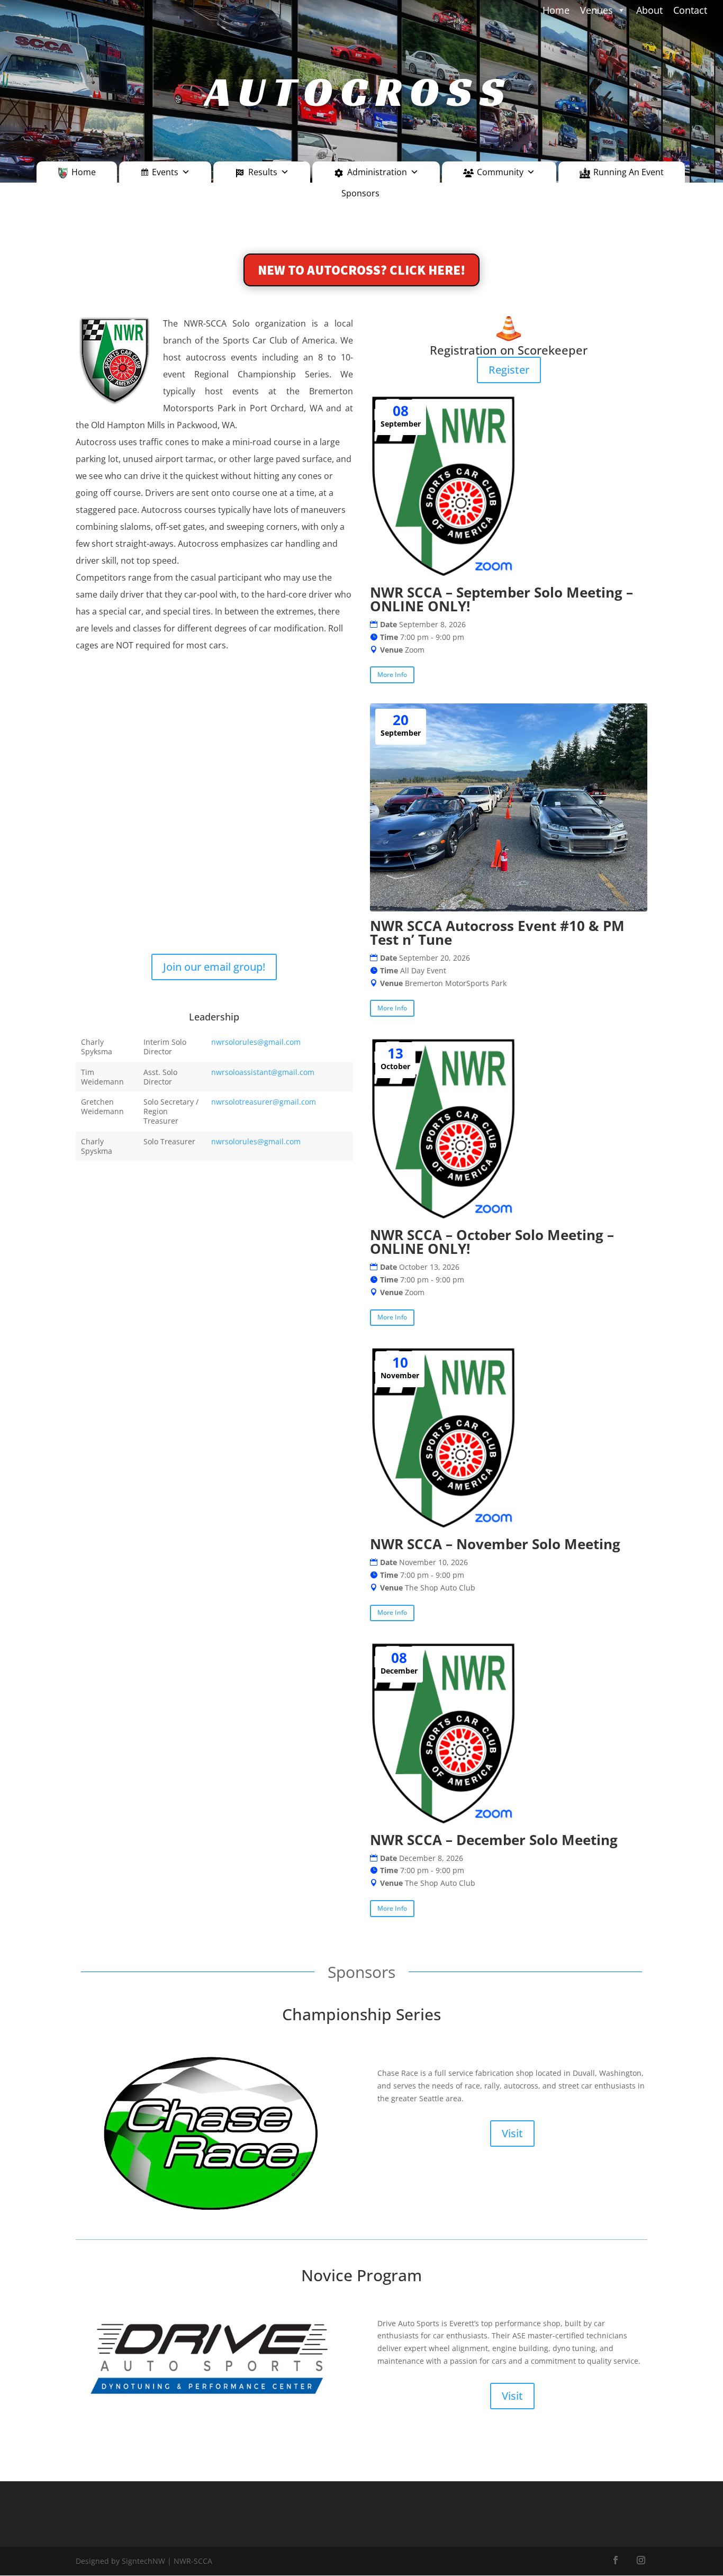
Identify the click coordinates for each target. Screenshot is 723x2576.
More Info (392, 675)
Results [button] (263, 172)
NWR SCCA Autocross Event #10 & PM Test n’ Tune (497, 933)
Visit (512, 2133)
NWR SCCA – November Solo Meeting (495, 1544)
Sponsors (360, 193)
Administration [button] (377, 172)
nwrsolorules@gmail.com (256, 1042)
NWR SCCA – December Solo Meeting (494, 1840)
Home (84, 172)
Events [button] (165, 172)
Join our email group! (214, 967)
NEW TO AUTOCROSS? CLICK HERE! (361, 270)
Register (509, 370)
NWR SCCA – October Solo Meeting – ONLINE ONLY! (492, 1242)
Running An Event (629, 172)
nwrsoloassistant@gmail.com (263, 1072)
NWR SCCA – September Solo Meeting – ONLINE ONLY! (501, 599)
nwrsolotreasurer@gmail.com (264, 1102)
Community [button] (500, 172)
